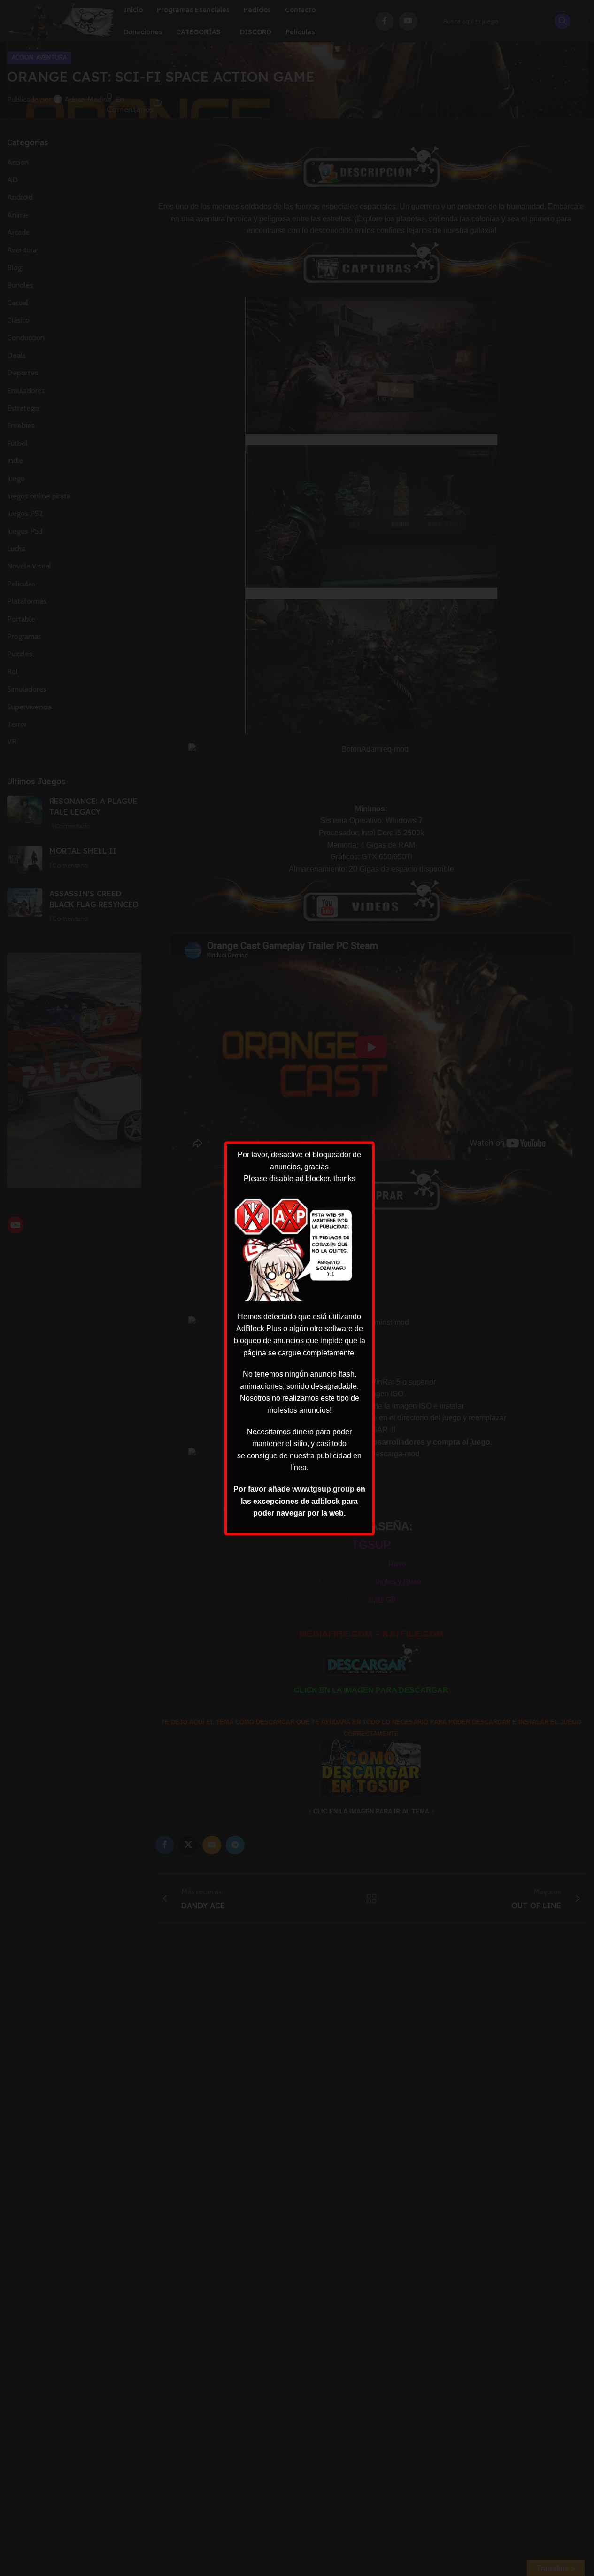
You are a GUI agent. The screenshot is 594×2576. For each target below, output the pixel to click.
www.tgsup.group (323, 1489)
